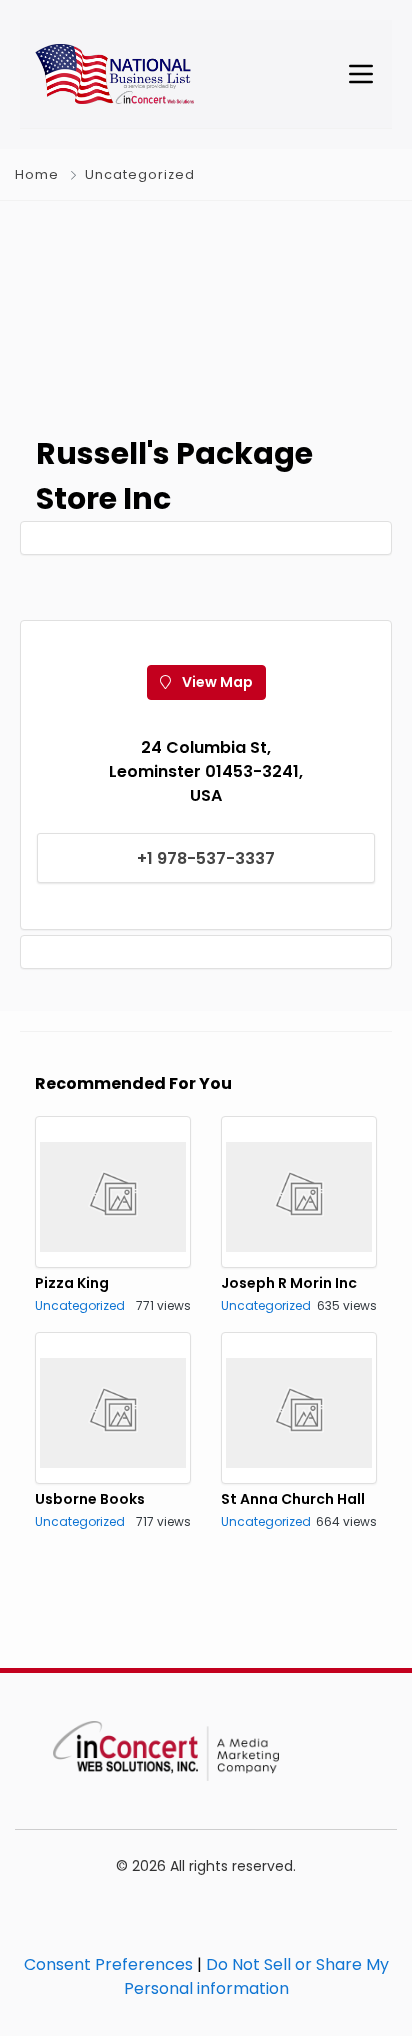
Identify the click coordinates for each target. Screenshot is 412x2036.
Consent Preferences (108, 1964)
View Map (216, 682)
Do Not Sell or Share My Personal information (256, 1976)
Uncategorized (140, 174)
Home (37, 174)
